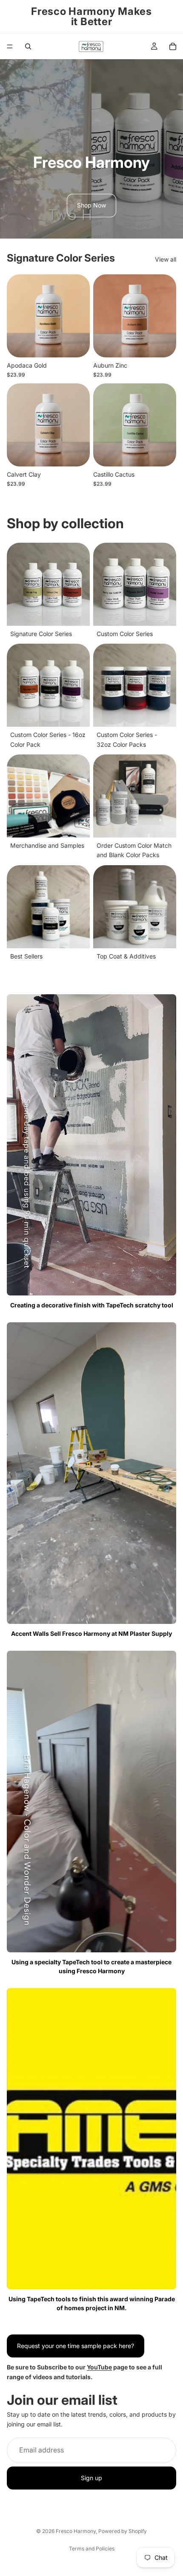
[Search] (28, 46)
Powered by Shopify (123, 2531)
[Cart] (173, 46)
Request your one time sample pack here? (76, 2346)
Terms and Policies (92, 2549)
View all (166, 259)
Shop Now (91, 205)
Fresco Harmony (76, 2531)
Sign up (91, 2478)
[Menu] (10, 46)
